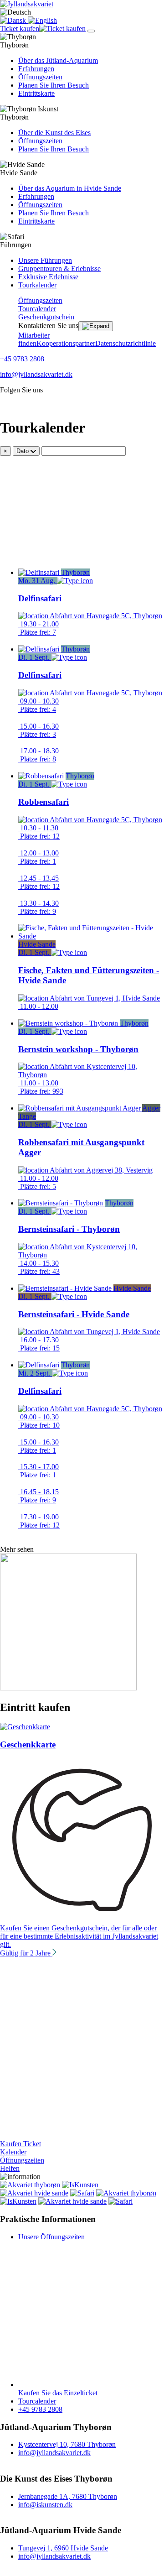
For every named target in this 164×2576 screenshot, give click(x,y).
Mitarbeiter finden (34, 339)
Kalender (13, 2152)
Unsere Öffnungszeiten (51, 2237)
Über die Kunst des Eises (54, 133)
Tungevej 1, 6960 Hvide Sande (63, 2548)
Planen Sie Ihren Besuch (54, 85)
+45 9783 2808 (22, 359)
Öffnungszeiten (40, 77)
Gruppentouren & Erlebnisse (59, 269)
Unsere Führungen (45, 260)
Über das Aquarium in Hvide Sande (70, 188)
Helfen (10, 2168)
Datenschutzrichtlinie (126, 343)
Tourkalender (37, 285)
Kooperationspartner (66, 343)
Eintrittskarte (36, 93)
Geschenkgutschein (46, 317)
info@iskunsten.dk (45, 2505)
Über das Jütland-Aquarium (58, 60)
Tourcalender (37, 309)
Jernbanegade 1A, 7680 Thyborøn (68, 2496)
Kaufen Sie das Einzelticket (58, 2393)
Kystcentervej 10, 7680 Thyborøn (67, 2444)
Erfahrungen (36, 69)
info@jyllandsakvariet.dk (36, 374)
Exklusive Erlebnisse (48, 277)
